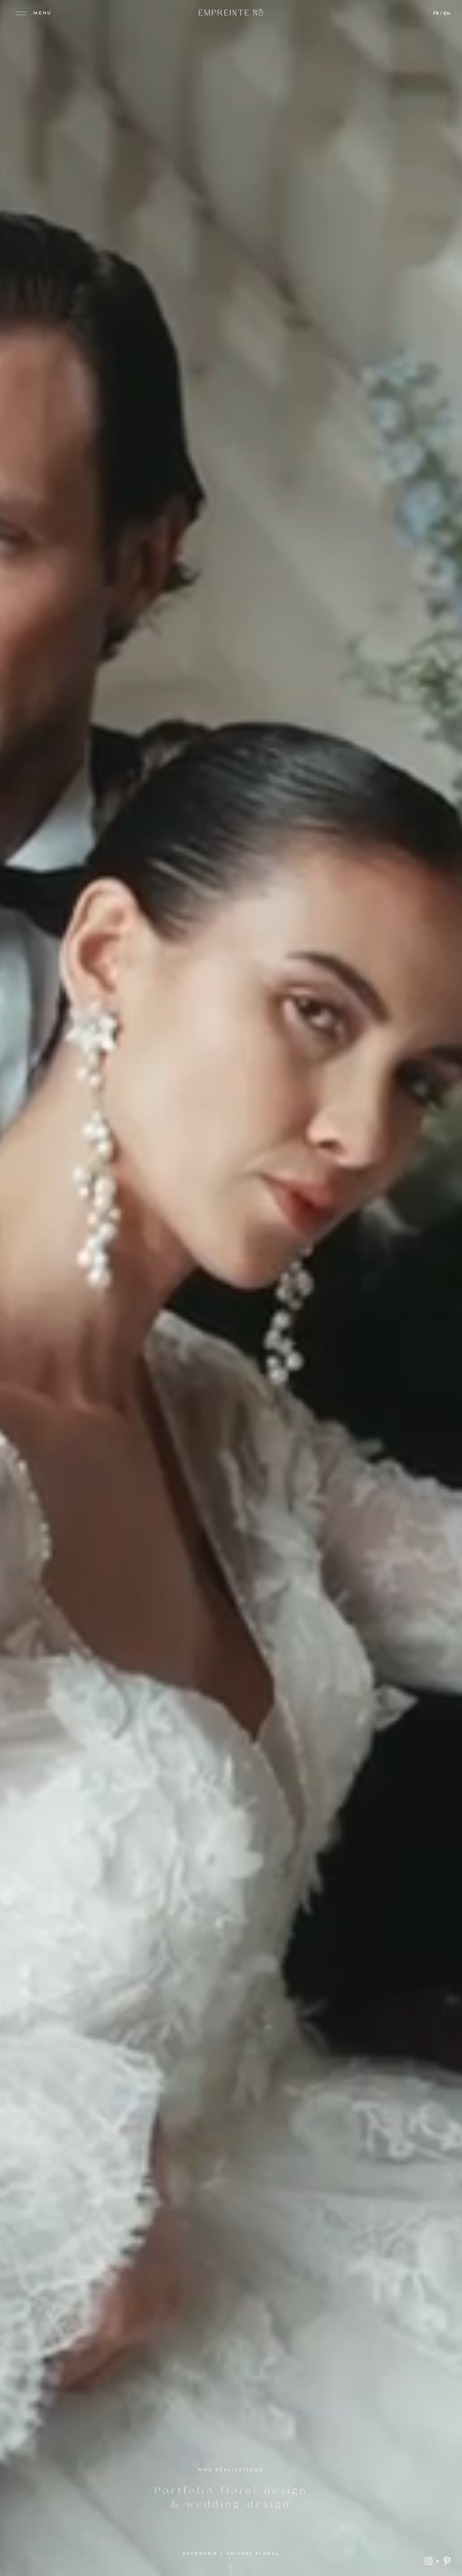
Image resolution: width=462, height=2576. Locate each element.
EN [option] (447, 14)
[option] (447, 14)
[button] (34, 13)
